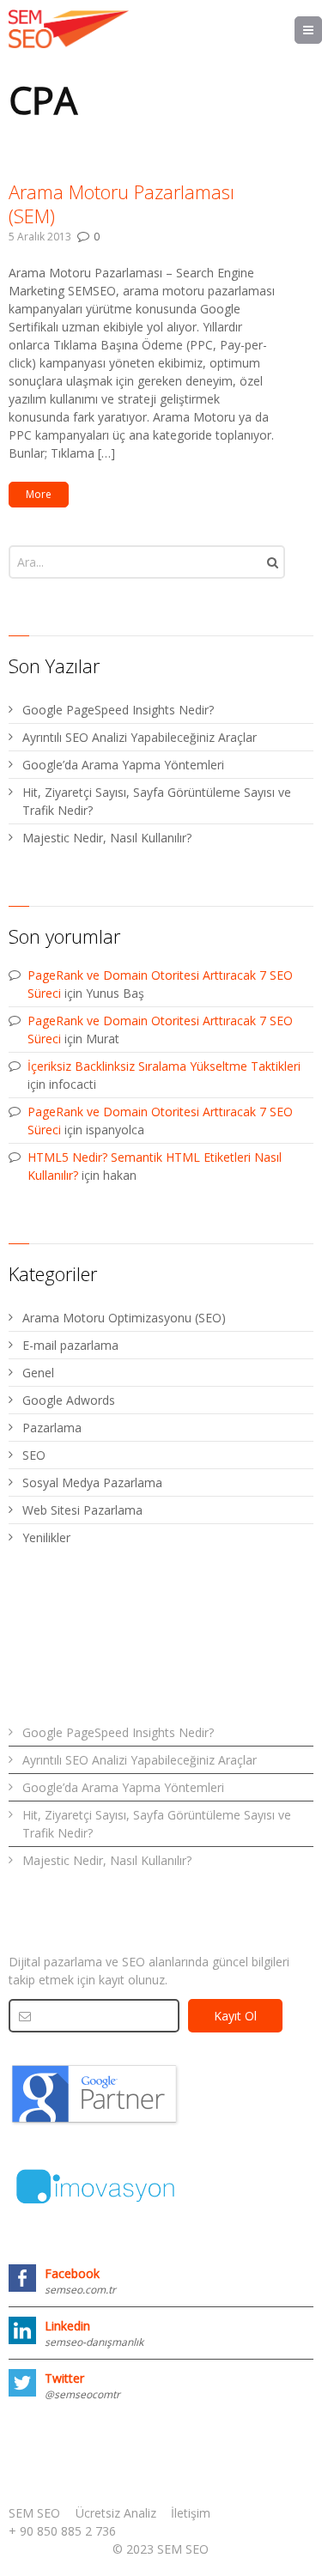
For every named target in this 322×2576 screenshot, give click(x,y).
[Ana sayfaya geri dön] (69, 29)
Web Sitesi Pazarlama (82, 1510)
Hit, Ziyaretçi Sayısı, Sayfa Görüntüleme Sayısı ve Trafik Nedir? (157, 801)
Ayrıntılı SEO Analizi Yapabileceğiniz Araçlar (140, 737)
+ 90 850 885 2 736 (62, 2531)
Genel (38, 1373)
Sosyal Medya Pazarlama (92, 1482)
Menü (322, 30)
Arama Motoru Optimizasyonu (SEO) (124, 1318)
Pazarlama (52, 1428)
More (39, 494)
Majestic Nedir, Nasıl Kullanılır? (107, 838)
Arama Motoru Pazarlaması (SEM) (122, 204)
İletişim (191, 2513)
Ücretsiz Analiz (116, 2513)
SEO (34, 1455)
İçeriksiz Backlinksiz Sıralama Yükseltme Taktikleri (164, 1066)
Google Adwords (69, 1400)
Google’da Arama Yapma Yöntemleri (123, 765)
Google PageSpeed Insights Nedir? (118, 710)
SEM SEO (34, 2513)
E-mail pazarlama (70, 1345)
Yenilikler (46, 1537)
